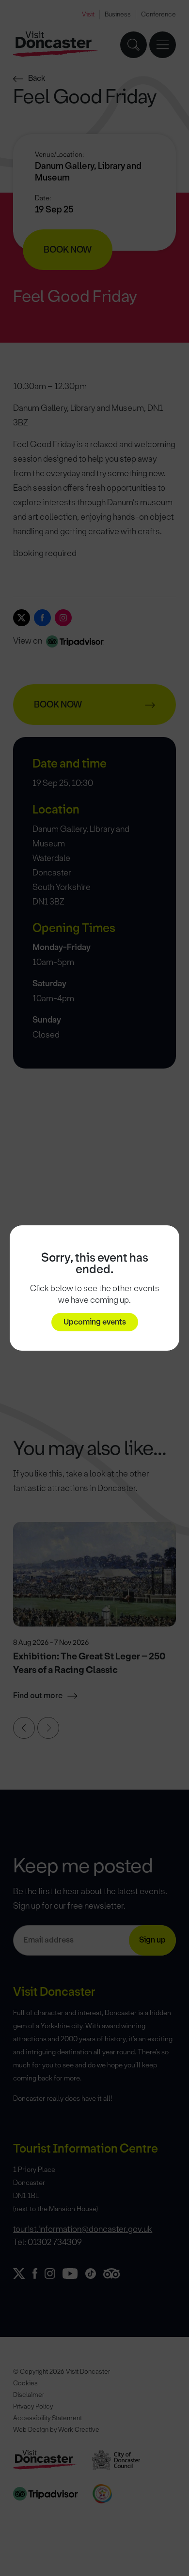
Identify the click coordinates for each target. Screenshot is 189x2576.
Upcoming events (95, 1322)
